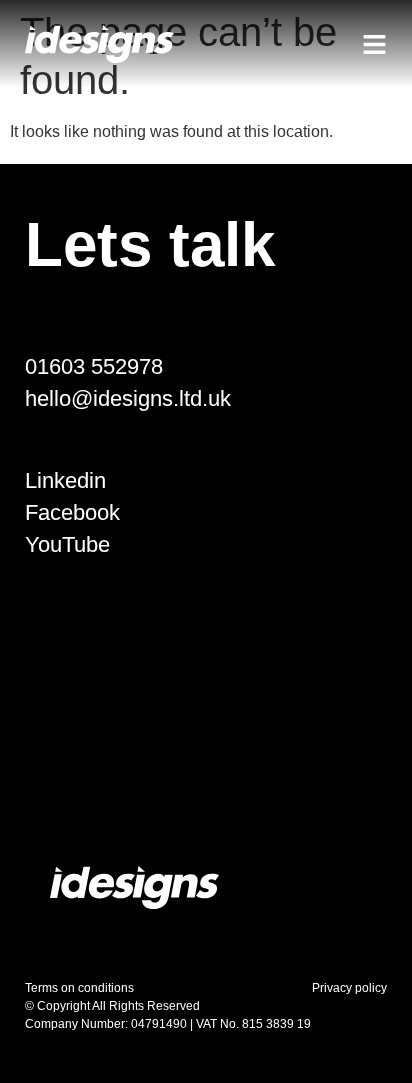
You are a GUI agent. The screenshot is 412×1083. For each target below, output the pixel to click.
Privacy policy (349, 988)
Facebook (72, 512)
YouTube (67, 544)
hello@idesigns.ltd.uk (128, 398)
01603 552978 (94, 366)
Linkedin (65, 480)
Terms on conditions (79, 988)
